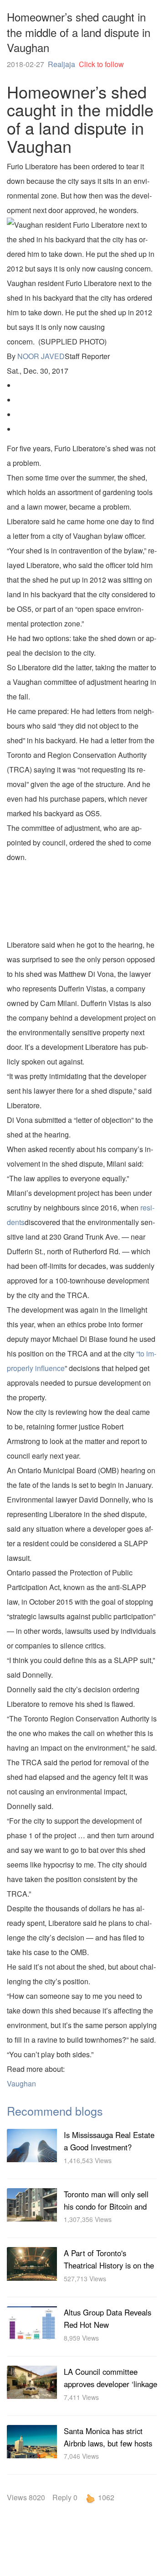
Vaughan (21, 2083)
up (90, 2498)
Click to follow (101, 64)
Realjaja (61, 64)
